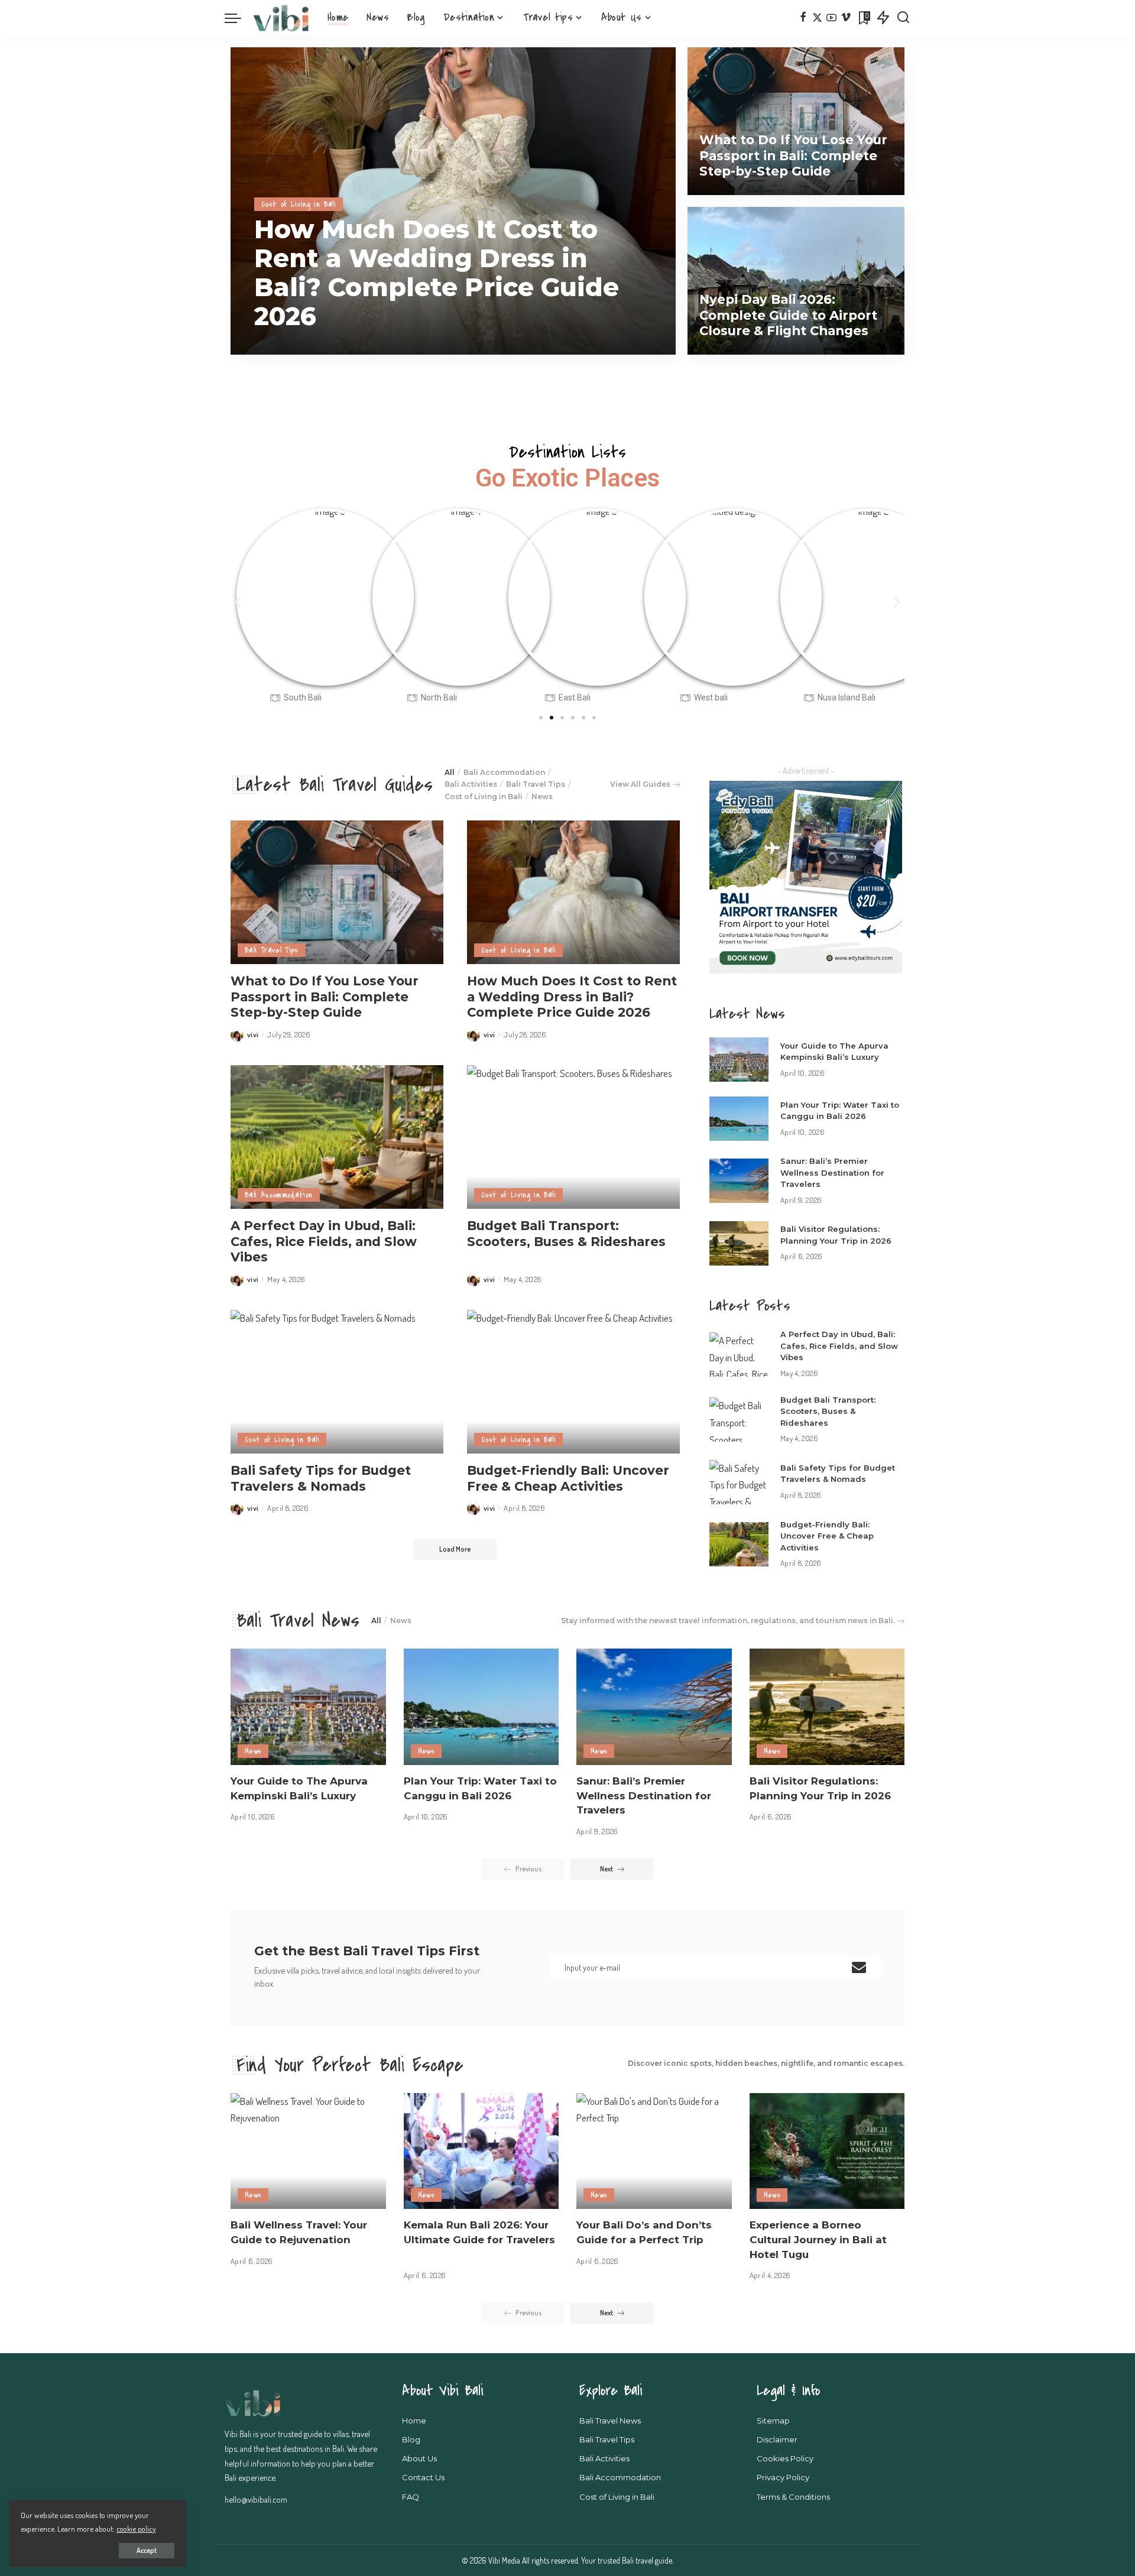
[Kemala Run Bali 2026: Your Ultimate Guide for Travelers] (481, 2151)
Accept (147, 2550)
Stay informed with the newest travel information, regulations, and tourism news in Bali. (728, 1620)
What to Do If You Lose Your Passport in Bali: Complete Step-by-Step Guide (793, 155)
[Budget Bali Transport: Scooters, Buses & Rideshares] (573, 1137)
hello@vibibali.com (256, 2499)
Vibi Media (505, 2560)
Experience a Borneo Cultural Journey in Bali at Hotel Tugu (818, 2239)
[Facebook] (803, 18)
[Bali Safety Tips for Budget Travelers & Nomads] (337, 1382)
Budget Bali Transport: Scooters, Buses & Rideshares (566, 1233)
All (450, 772)
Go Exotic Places (567, 478)
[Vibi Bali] (281, 18)
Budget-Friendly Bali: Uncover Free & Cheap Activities (568, 1478)
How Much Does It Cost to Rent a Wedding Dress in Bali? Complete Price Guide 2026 (437, 273)
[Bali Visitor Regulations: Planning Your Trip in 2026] (739, 1243)
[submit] (859, 1967)
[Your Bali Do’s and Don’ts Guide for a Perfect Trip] (654, 2151)
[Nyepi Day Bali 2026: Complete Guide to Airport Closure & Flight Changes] (796, 281)
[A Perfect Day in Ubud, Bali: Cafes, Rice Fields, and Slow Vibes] (337, 1137)
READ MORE (627, 345)
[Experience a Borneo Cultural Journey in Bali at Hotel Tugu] (827, 2151)
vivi (276, 345)
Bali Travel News (298, 1621)
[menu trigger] (239, 18)
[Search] (903, 18)
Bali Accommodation (504, 772)
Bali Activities (471, 784)
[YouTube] (831, 18)
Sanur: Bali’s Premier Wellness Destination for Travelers (832, 1172)
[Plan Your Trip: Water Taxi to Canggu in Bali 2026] (739, 1119)
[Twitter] (817, 18)
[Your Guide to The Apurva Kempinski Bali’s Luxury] (739, 1060)
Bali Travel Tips (536, 784)
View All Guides (640, 784)
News (542, 797)
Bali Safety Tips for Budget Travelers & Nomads (321, 1478)
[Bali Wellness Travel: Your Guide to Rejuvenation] (308, 2151)
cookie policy (136, 2528)
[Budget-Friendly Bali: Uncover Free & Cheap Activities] (573, 1382)
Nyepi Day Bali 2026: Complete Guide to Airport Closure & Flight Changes (788, 315)
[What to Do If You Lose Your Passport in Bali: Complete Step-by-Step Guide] (796, 121)
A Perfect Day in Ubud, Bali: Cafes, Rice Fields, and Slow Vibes (324, 1241)
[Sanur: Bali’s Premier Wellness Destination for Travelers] (739, 1181)
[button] (238, 602)
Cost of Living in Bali (299, 204)
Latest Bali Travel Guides (335, 785)
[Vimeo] (846, 18)
